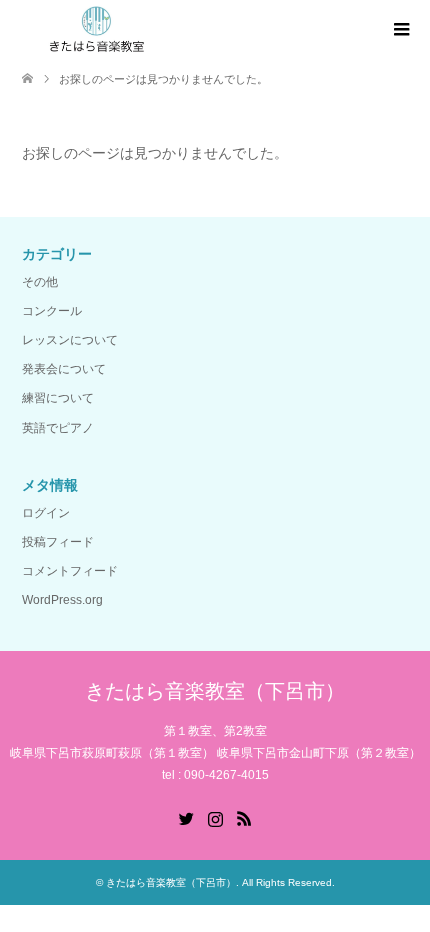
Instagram (215, 817)
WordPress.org (62, 600)
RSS (244, 817)
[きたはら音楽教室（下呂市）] (96, 29)
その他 (40, 282)
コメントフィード (70, 571)
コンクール (52, 311)
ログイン (46, 513)
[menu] (400, 30)
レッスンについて (70, 340)
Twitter (186, 817)
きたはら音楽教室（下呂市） (215, 691)
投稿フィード (58, 542)
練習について (58, 398)
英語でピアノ (58, 428)
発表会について (64, 369)
